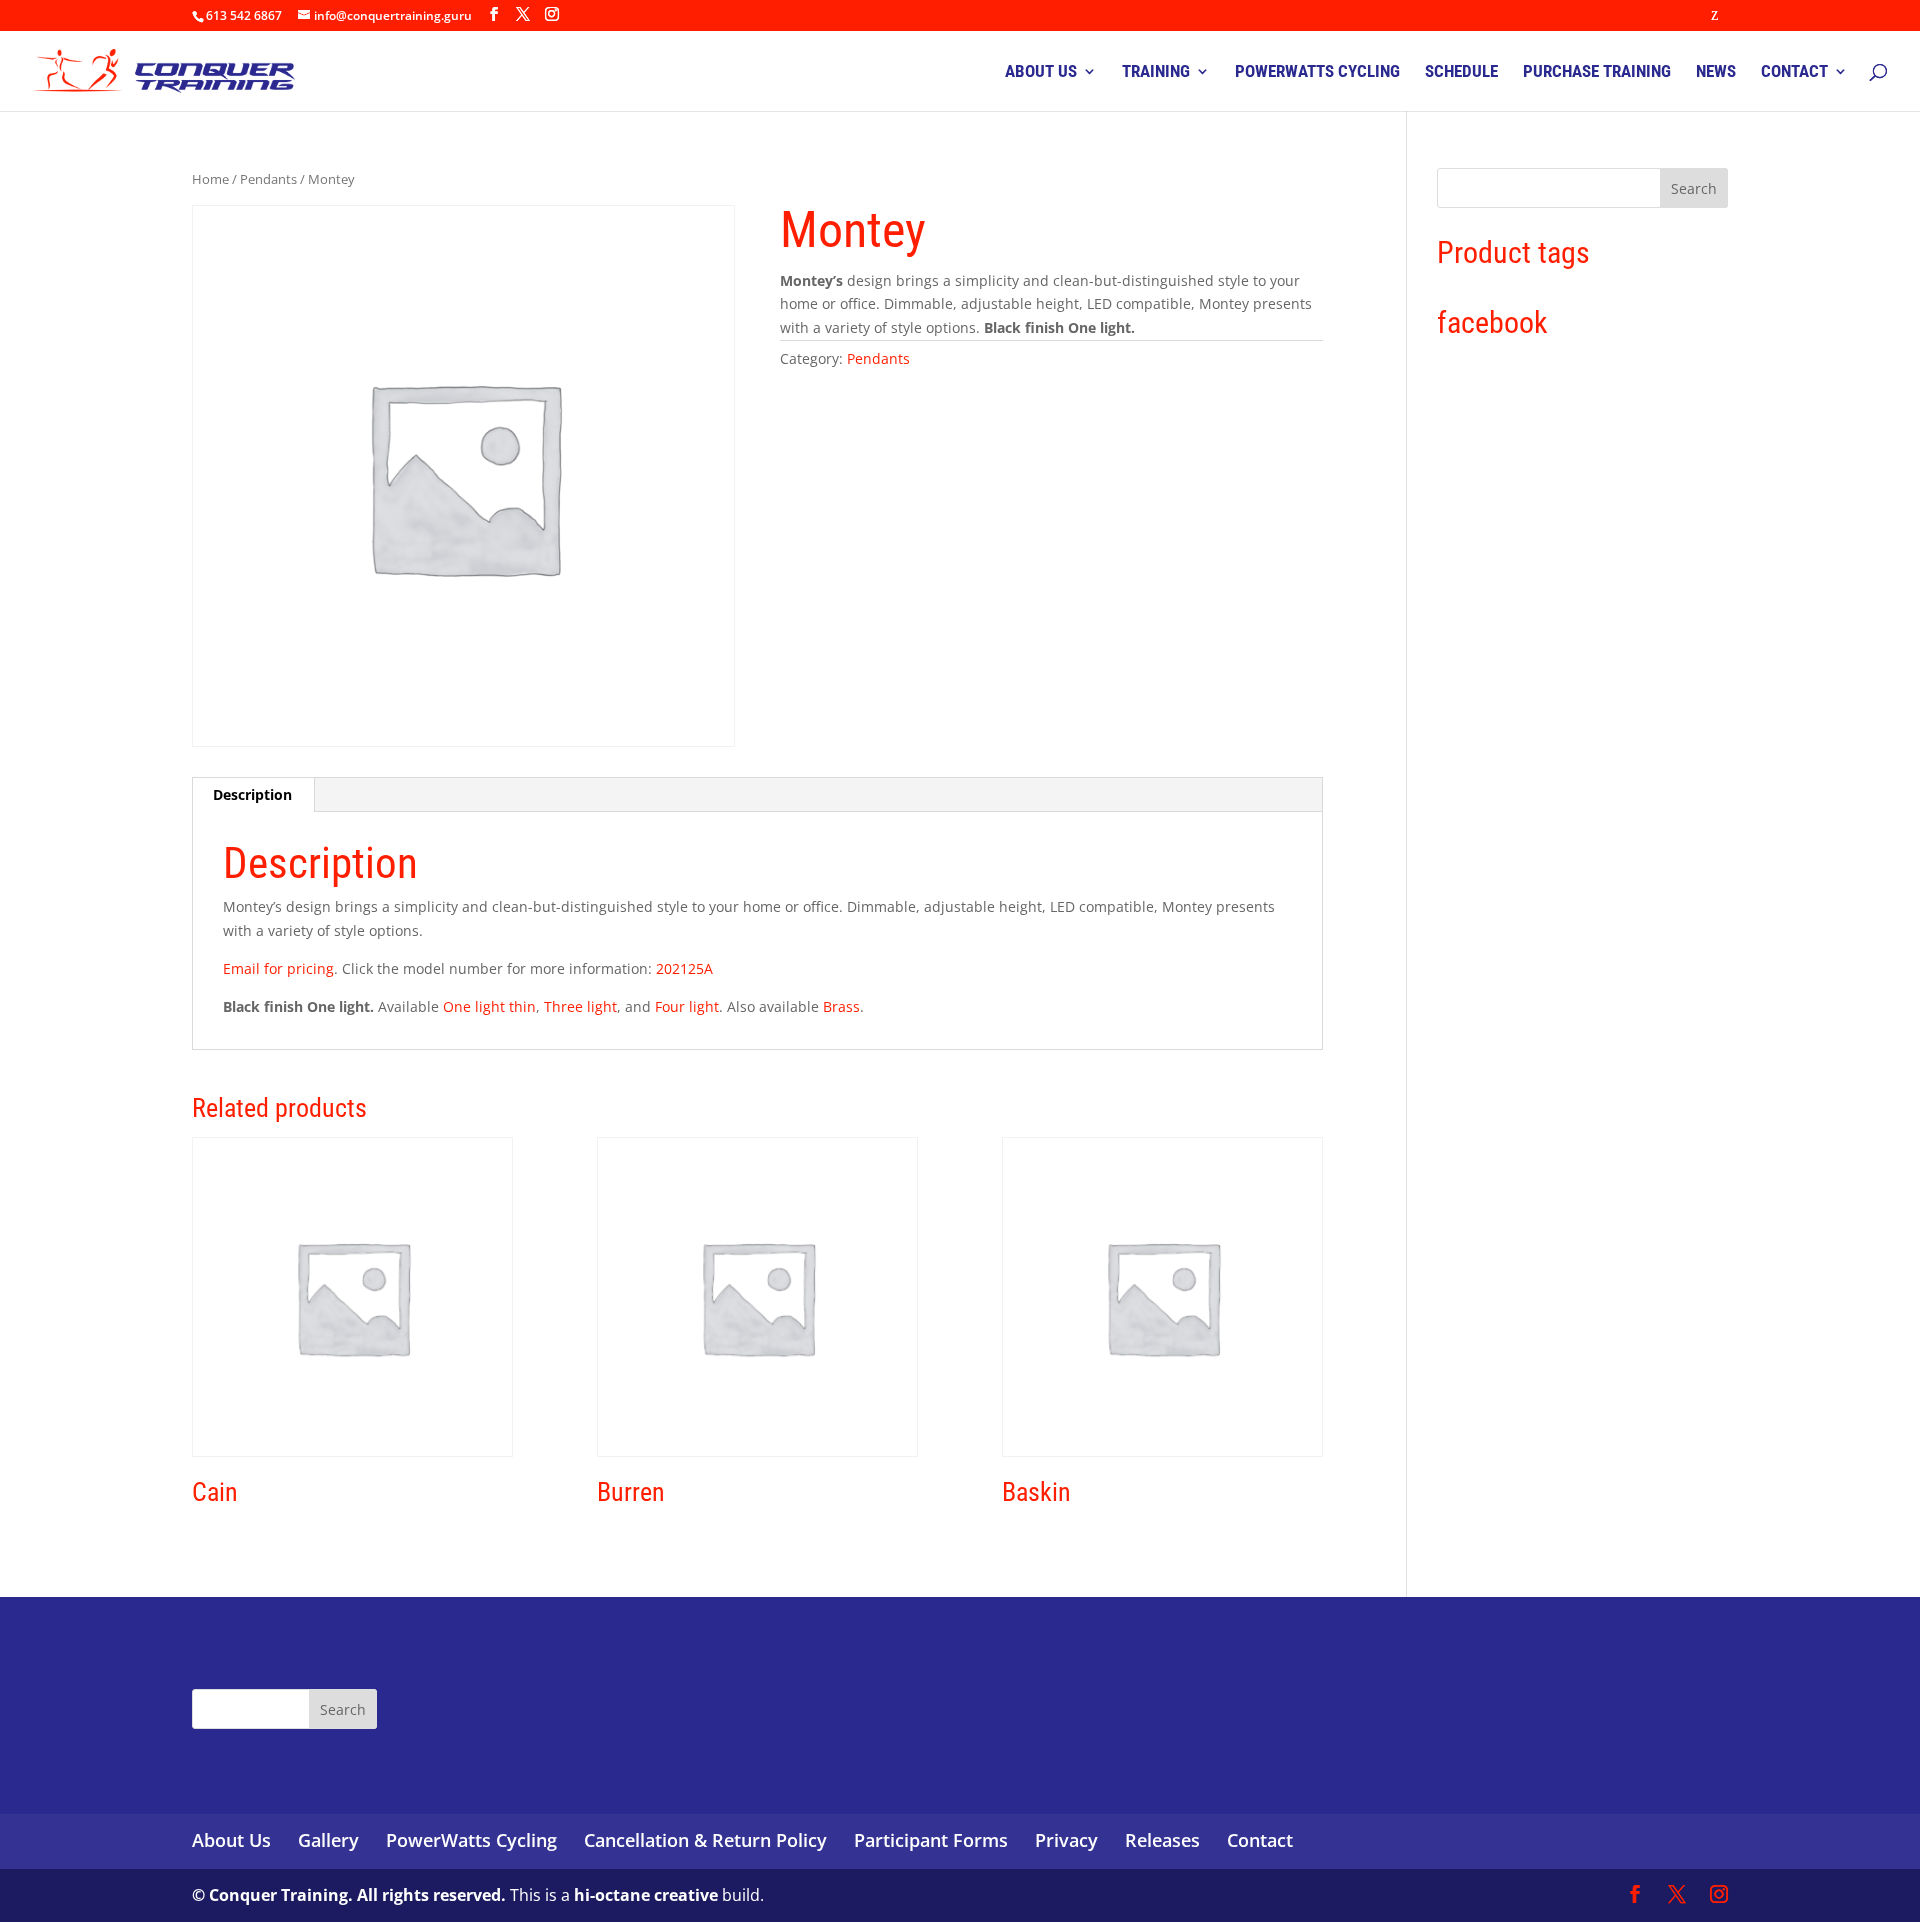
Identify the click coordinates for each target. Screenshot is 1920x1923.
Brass (841, 1006)
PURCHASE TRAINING (1597, 72)
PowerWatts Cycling (471, 1840)
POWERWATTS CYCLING (1317, 72)
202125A (684, 968)
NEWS (1716, 72)
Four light (687, 1006)
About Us (231, 1840)
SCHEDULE (1461, 72)
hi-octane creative (646, 1895)
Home (210, 179)
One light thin (489, 1006)
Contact (1260, 1840)
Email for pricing (278, 968)
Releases (1162, 1840)
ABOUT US (1041, 72)
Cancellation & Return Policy (705, 1840)
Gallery (328, 1840)
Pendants (268, 179)
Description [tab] (252, 794)
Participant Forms (931, 1840)
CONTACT (1794, 72)
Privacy (1066, 1840)
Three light (580, 1006)
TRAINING (1156, 72)
